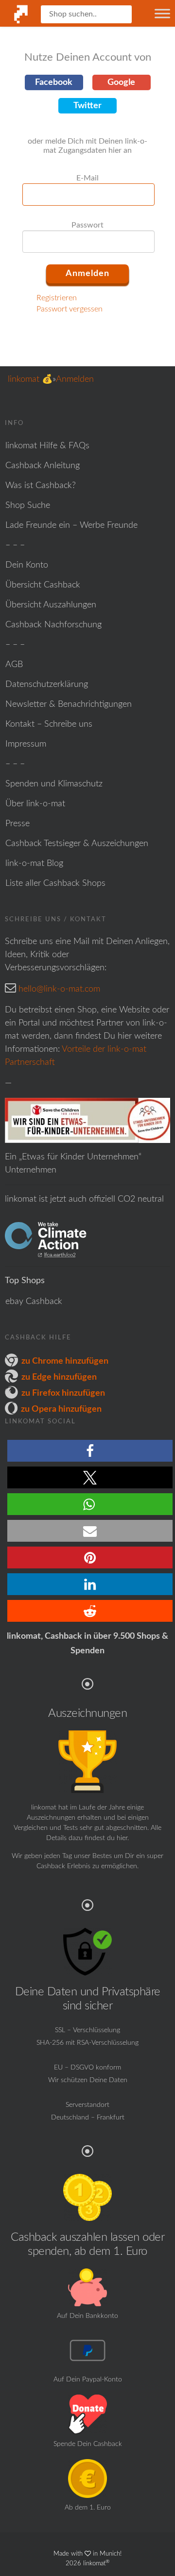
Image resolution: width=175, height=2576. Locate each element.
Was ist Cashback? (41, 486)
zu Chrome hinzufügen (65, 1361)
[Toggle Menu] (162, 13)
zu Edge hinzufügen (59, 1377)
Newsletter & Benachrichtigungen (69, 704)
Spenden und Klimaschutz (54, 784)
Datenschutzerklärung (47, 685)
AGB (14, 665)
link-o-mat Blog (34, 864)
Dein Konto (27, 565)
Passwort (87, 225)
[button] (90, 1451)
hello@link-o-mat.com (59, 989)
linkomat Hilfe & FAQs (47, 446)
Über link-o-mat (35, 804)
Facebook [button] (54, 82)
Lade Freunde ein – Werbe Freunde (71, 525)
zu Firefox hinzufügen (63, 1393)
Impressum (26, 744)
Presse (17, 824)
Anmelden (75, 379)
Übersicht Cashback (43, 585)
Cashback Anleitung (43, 466)
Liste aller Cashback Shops (55, 883)
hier (122, 1838)
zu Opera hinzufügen (61, 1409)
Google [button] (121, 82)
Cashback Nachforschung (53, 625)
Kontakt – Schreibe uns (49, 724)
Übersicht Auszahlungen (51, 605)
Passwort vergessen (70, 309)
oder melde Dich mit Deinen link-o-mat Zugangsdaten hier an (87, 146)
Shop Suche (28, 505)
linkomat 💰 (30, 379)
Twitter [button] (87, 106)
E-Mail (87, 178)
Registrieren (57, 298)
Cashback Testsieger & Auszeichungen (77, 844)
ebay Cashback (34, 1302)
